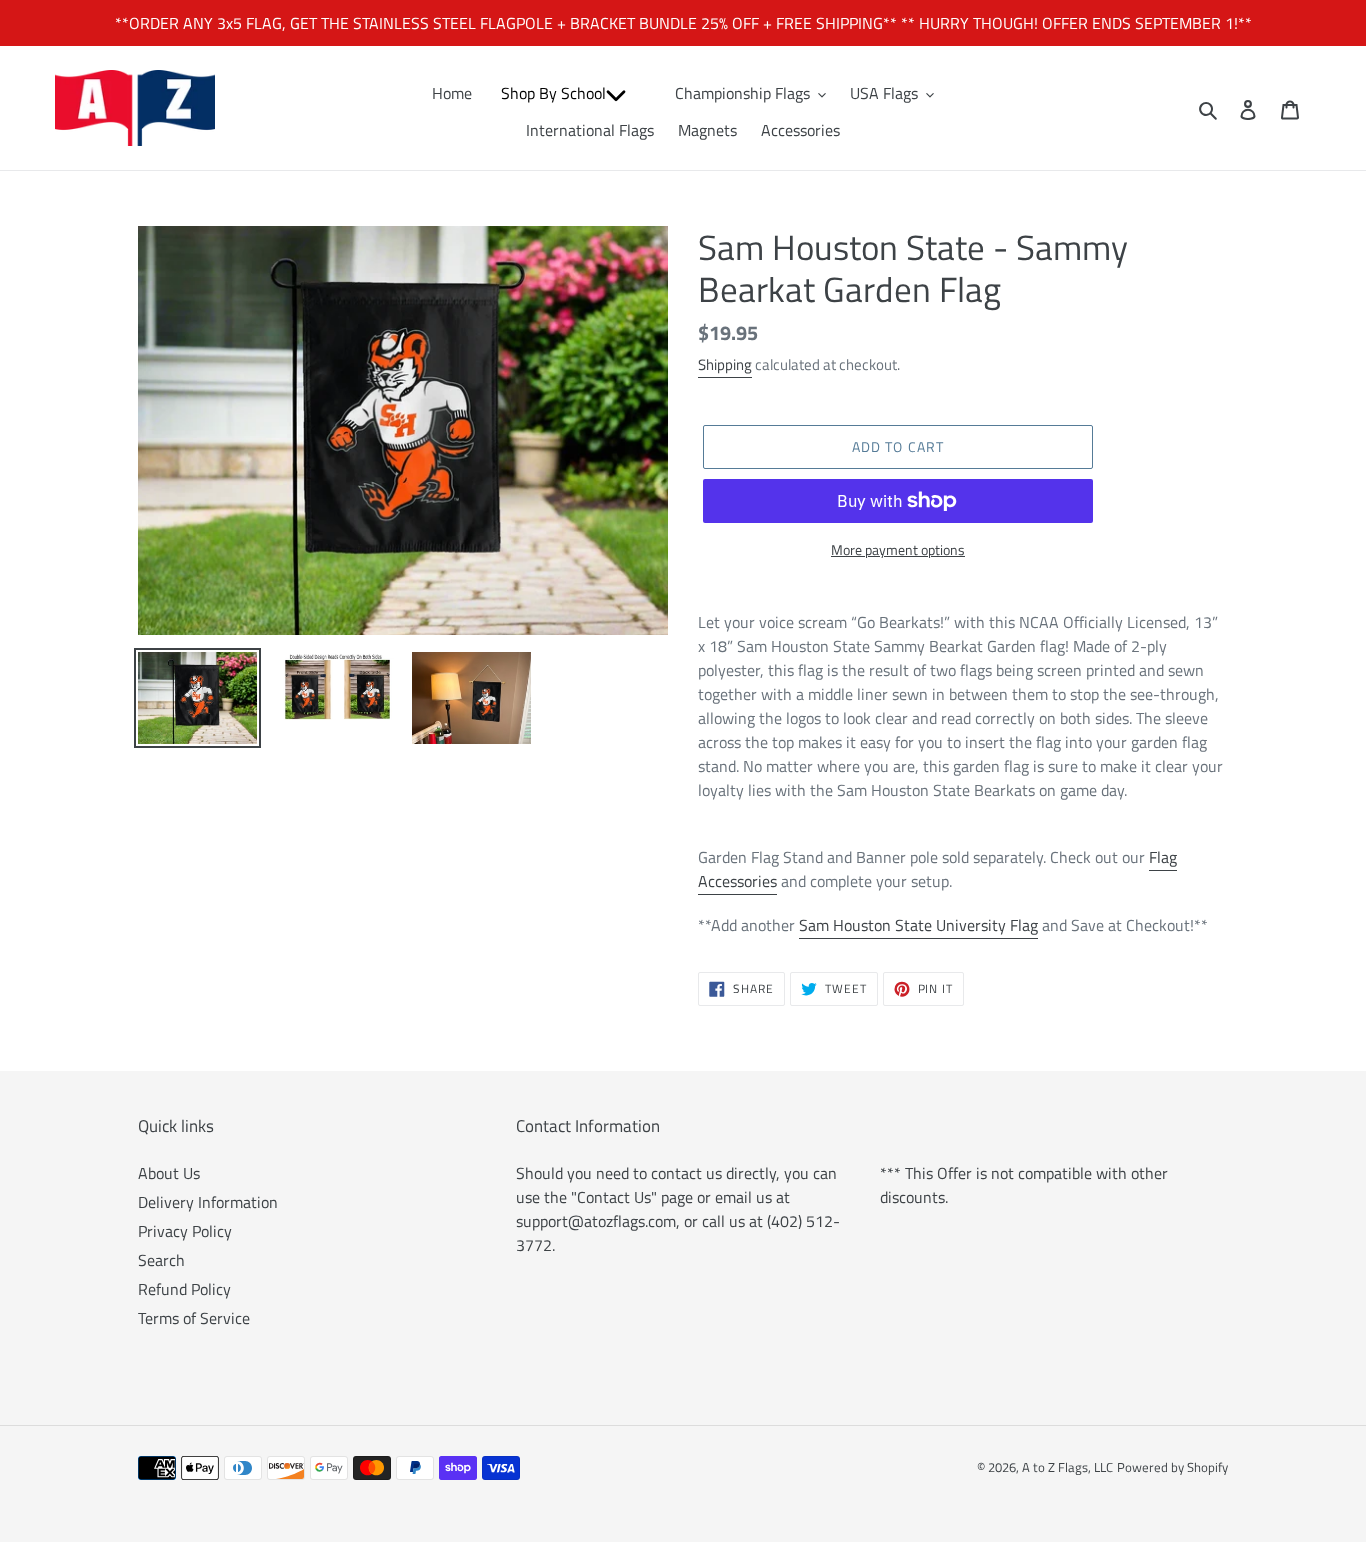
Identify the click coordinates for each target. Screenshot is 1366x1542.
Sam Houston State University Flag (918, 925)
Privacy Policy (185, 1231)
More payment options (898, 549)
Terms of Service (194, 1318)
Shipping (725, 364)
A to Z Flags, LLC (1067, 1467)
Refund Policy (184, 1289)
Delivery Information (208, 1202)
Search (161, 1260)
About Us (169, 1173)
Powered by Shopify (1172, 1467)
